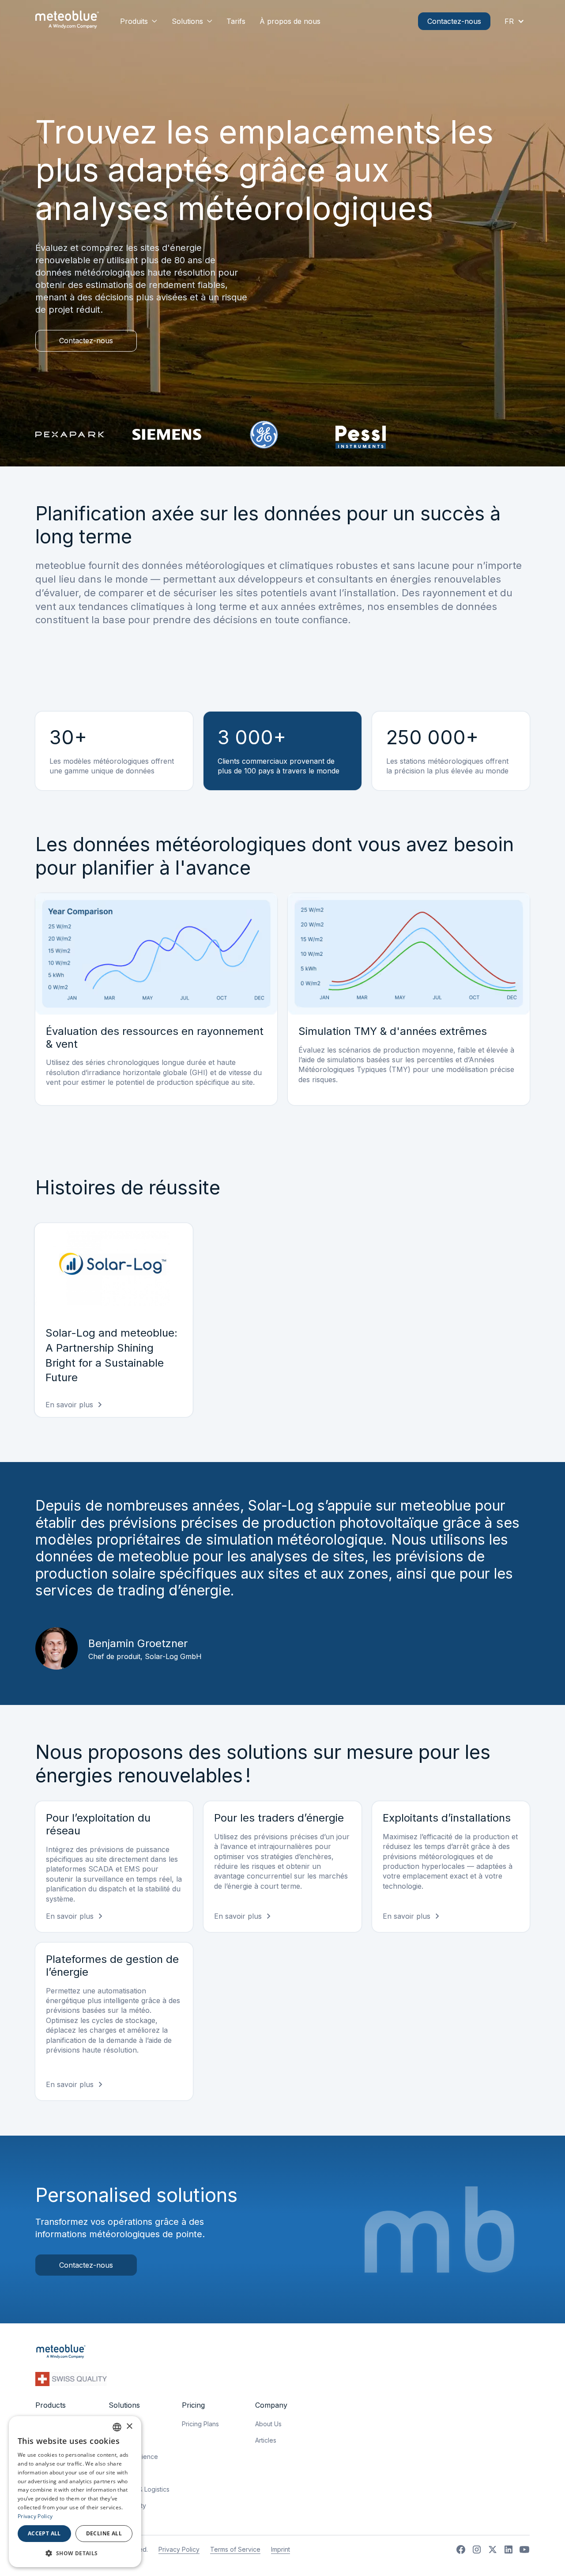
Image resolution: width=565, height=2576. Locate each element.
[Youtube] (524, 2549)
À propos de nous (290, 21)
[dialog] (75, 2492)
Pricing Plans (200, 2424)
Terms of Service (235, 2549)
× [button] (129, 2426)
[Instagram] (477, 2549)
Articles (266, 2440)
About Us (268, 2424)
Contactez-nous (454, 21)
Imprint (281, 2549)
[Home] (67, 21)
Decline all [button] (104, 2533)
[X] (493, 2549)
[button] (139, 21)
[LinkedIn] (508, 2549)
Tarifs (236, 21)
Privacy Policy (179, 2549)
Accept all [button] (44, 2533)
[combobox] (117, 2427)
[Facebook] (461, 2549)
